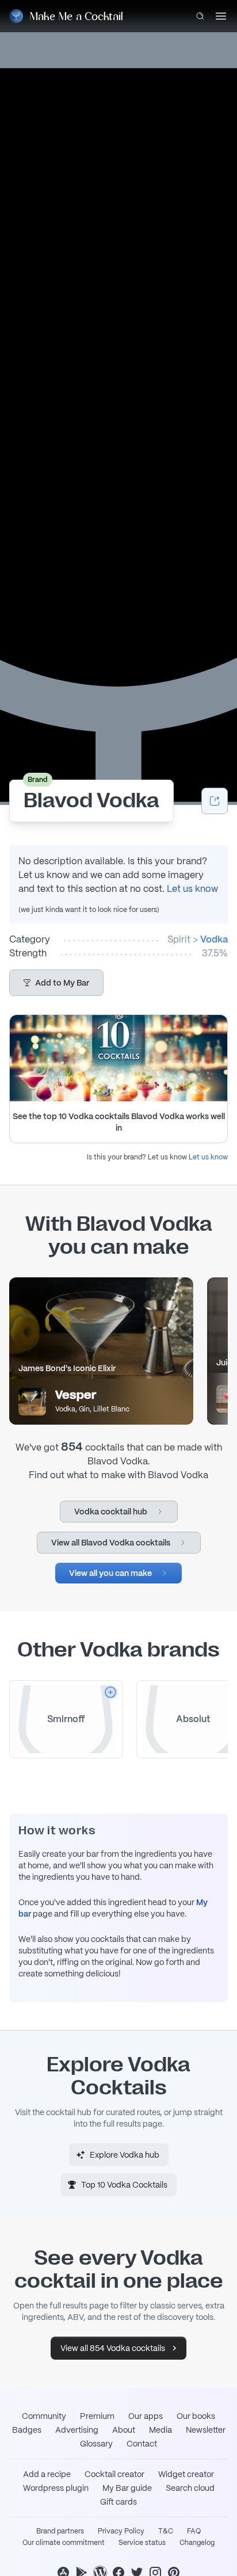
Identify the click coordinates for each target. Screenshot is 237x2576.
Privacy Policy (121, 2531)
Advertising (77, 2430)
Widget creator (186, 2474)
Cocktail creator (114, 2474)
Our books (196, 2416)
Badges (27, 2430)
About (124, 2430)
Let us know (192, 889)
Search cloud (190, 2488)
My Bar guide (127, 2488)
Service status (142, 2543)
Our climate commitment (64, 2543)
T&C (166, 2531)
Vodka (214, 939)
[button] (56, 983)
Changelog (197, 2543)
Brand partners (60, 2531)
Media (160, 2430)
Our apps (146, 2416)
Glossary (96, 2444)
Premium (97, 2416)
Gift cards (118, 2502)
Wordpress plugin (56, 2488)
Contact (142, 2444)
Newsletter (206, 2430)
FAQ (194, 2531)
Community (44, 2416)
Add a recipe (47, 2474)
